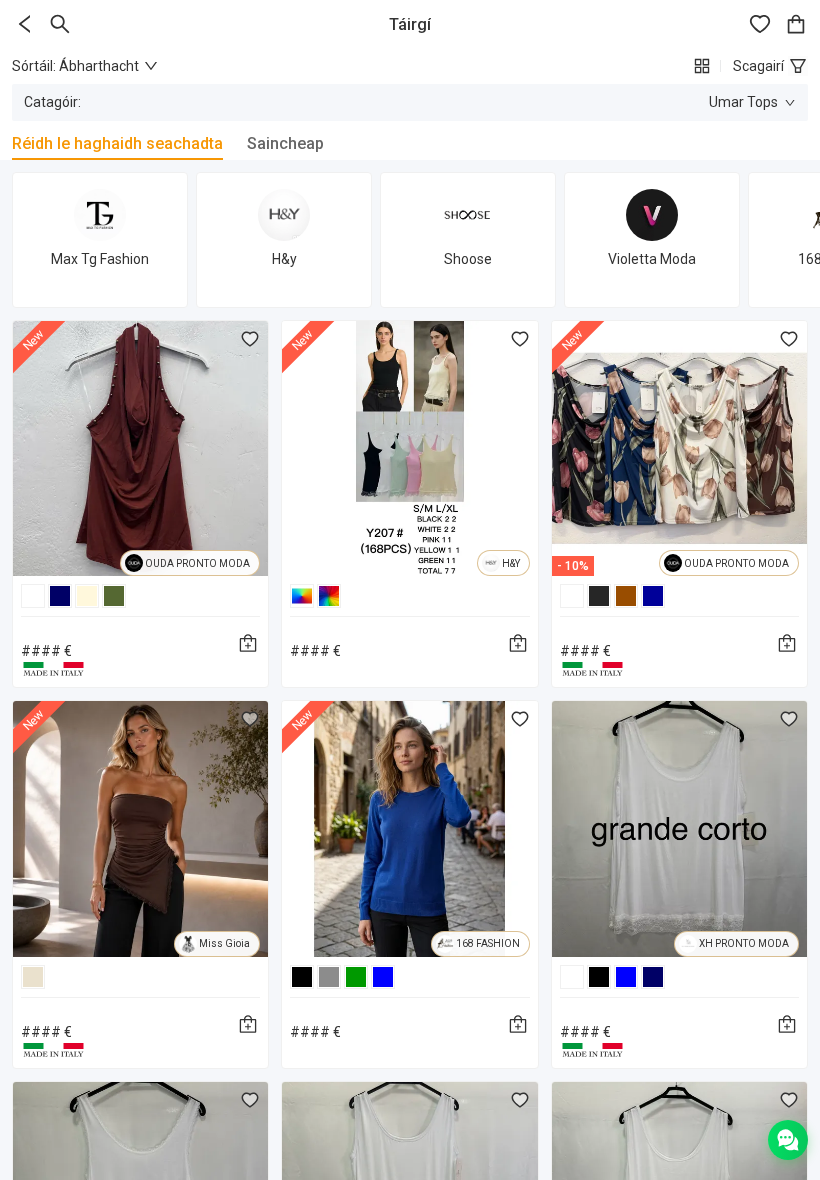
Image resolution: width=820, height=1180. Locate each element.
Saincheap (285, 143)
